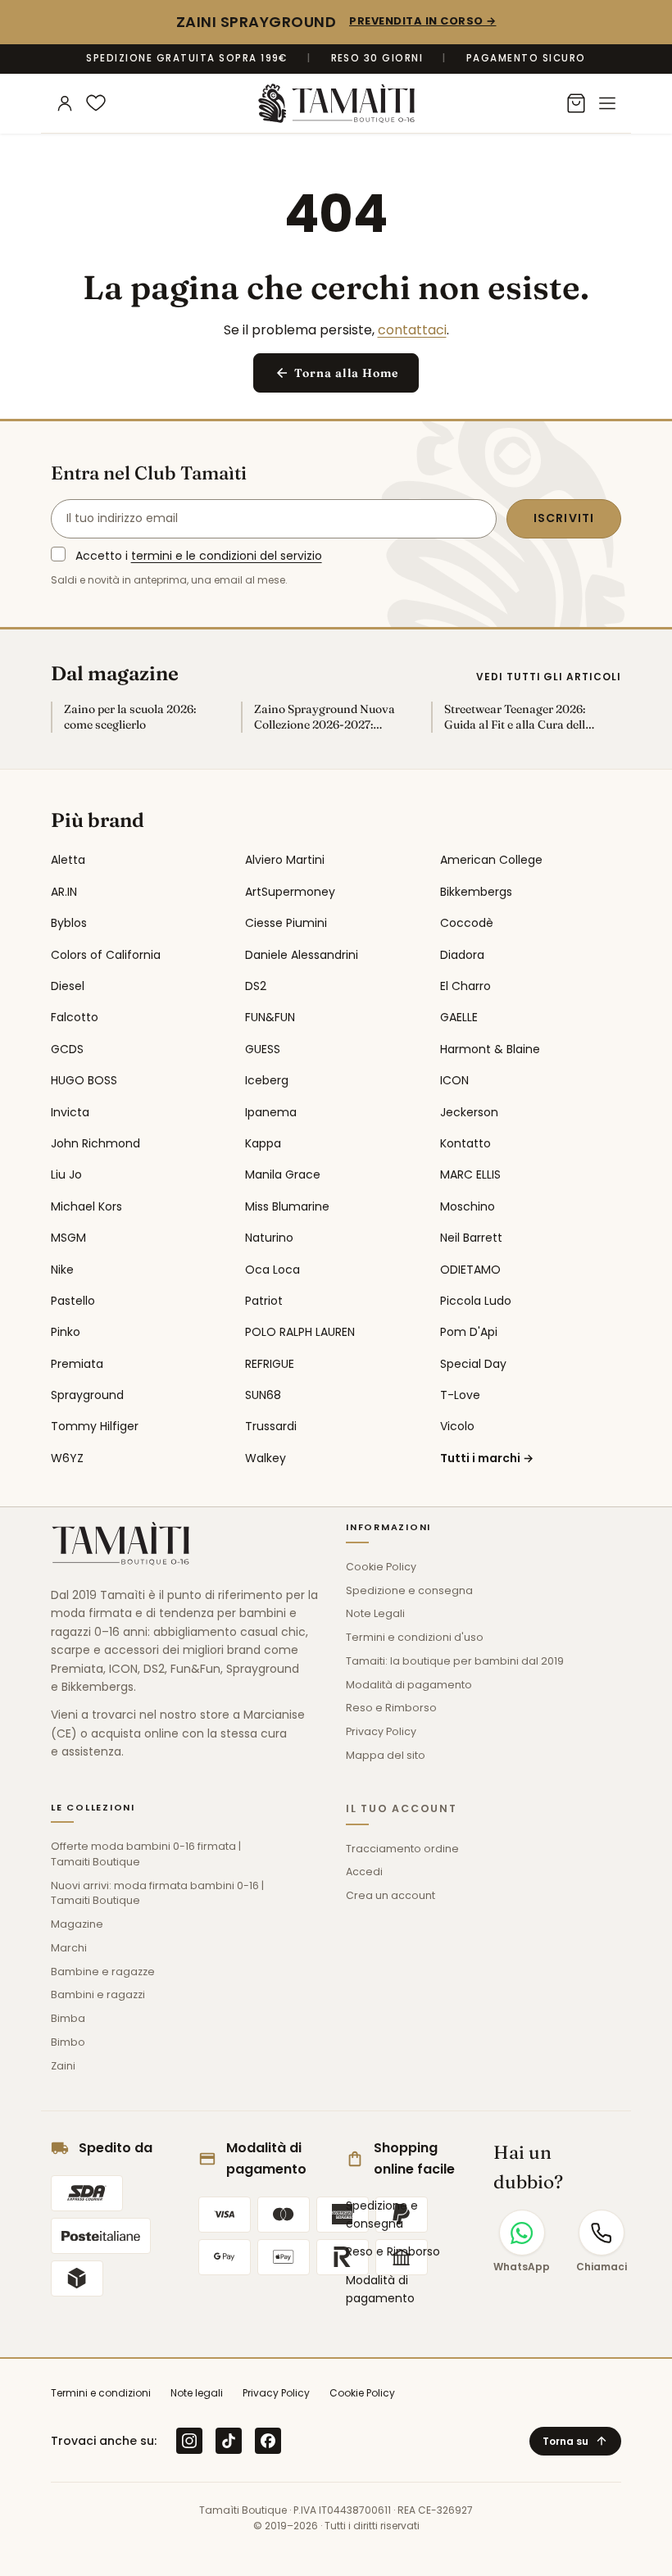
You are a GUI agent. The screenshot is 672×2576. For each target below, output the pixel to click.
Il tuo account (402, 1808)
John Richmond (95, 1143)
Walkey (266, 1458)
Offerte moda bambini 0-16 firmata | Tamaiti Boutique (146, 1854)
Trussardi (271, 1426)
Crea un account (390, 1895)
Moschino (468, 1206)
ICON (454, 1080)
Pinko (66, 1332)
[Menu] (607, 103)
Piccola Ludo (476, 1301)
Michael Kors (86, 1206)
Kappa (263, 1143)
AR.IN (64, 892)
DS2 (256, 986)
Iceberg (267, 1080)
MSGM (68, 1238)
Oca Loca (272, 1270)
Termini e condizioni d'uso (415, 1637)
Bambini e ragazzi (98, 1994)
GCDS (67, 1049)
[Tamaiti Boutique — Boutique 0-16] (336, 103)
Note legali (197, 2393)
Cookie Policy (381, 1567)
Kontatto (465, 1143)
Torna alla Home (336, 373)
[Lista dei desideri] (96, 103)
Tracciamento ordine (402, 1849)
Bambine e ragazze (103, 1972)
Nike (62, 1270)
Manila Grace (283, 1174)
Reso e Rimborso (391, 1708)
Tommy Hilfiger (95, 1426)
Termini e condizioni (101, 2393)
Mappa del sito (386, 1755)
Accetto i (199, 556)
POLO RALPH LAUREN (300, 1332)
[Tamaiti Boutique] (120, 1543)
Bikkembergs (476, 892)
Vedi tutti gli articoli (549, 677)
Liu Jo (66, 1174)
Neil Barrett (471, 1238)
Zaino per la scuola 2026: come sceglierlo (130, 717)
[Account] (65, 103)
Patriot (264, 1301)
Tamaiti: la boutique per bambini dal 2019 (455, 1661)
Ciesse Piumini (286, 923)
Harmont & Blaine (490, 1049)
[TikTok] (229, 2441)
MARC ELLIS (470, 1174)
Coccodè (467, 923)
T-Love (460, 1395)
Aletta (68, 860)
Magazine (77, 1924)
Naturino (269, 1238)
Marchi (69, 1948)
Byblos (69, 923)
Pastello (73, 1301)
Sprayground (87, 1395)
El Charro (465, 986)
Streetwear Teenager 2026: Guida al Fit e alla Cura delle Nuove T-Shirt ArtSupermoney (518, 717)
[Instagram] (189, 2441)
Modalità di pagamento (409, 1685)
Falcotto (75, 1017)
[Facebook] (268, 2441)
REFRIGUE (270, 1364)
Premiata (77, 1364)
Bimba (68, 2018)
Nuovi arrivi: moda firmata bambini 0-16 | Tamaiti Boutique (157, 1893)
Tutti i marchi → (487, 1458)
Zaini (63, 2066)
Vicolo (457, 1426)
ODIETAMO (470, 1270)
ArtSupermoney (290, 892)
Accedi (364, 1872)
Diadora (462, 955)
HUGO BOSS (84, 1080)
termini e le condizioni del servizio (227, 556)
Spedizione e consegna (409, 1590)
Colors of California (106, 955)
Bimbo (68, 2042)
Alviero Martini (285, 860)
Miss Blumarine (287, 1206)
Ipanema (271, 1112)
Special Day (473, 1364)
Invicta (70, 1112)
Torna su (575, 2441)
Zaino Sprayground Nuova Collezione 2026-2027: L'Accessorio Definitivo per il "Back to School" (329, 717)
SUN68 (263, 1395)
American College (491, 860)
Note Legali (375, 1613)
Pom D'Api (469, 1332)
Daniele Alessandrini (302, 955)
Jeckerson (469, 1112)
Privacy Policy (381, 1731)
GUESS (263, 1049)
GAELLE (459, 1017)
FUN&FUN (270, 1017)
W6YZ (67, 1458)
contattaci (412, 330)
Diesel (68, 986)
